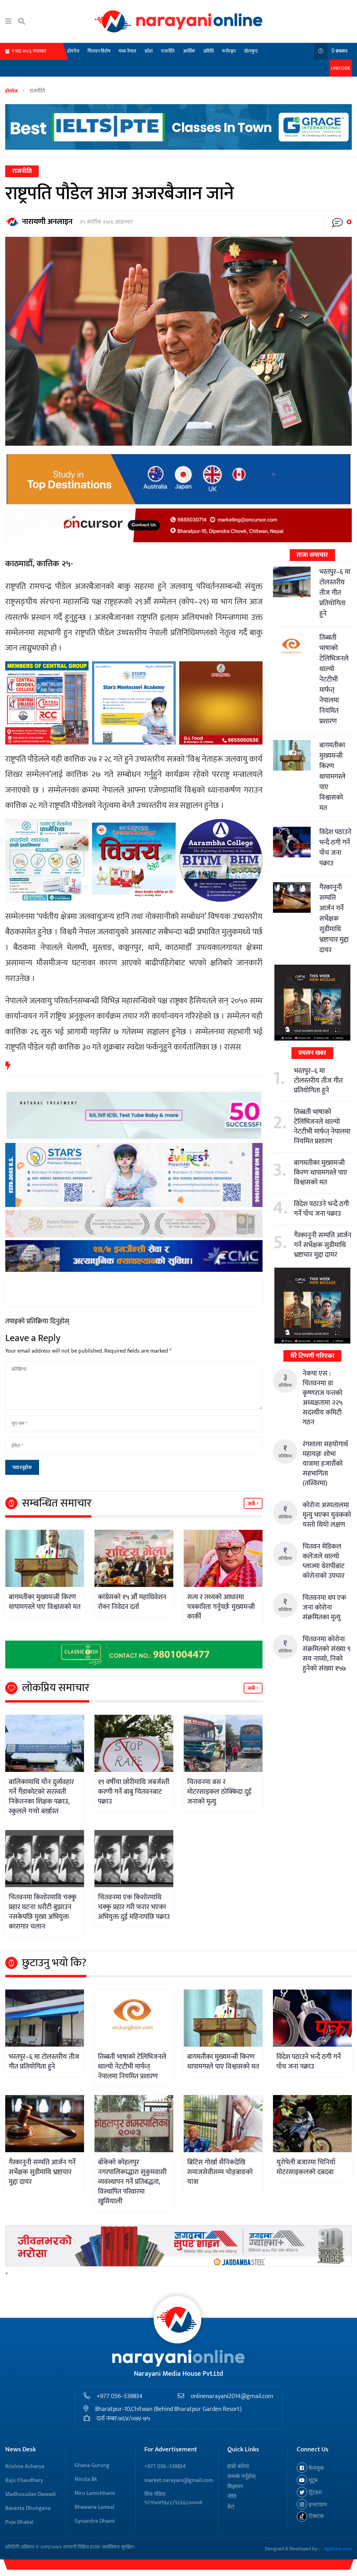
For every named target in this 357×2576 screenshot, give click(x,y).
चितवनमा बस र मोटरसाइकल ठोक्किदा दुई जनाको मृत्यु (219, 1792)
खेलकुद (251, 51)
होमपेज (73, 51)
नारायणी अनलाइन (47, 222)
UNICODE (341, 68)
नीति (232, 2497)
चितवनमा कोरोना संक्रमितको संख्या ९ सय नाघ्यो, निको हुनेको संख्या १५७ (326, 1654)
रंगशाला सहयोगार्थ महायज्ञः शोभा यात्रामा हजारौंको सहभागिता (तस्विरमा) (325, 1464)
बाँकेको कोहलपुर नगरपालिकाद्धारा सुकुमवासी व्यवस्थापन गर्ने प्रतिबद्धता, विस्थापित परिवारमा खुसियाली (132, 2182)
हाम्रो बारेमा (238, 2466)
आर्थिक (189, 51)
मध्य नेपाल (127, 51)
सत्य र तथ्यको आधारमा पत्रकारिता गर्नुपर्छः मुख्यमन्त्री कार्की (221, 1607)
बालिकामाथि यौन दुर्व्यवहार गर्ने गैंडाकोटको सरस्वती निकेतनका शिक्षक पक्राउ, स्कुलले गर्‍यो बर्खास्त (41, 1797)
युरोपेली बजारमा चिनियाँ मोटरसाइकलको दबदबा (306, 2167)
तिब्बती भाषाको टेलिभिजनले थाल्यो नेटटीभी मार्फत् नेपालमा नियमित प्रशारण (334, 679)
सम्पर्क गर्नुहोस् (241, 2477)
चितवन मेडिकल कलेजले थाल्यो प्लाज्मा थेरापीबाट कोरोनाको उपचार (324, 1561)
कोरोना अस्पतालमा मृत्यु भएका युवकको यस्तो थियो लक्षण (327, 1515)
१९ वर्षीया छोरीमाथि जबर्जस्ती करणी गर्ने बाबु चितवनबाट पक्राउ (134, 1792)
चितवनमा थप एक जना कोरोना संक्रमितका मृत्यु (324, 1608)
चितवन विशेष (99, 51)
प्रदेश (149, 51)
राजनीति (168, 51)
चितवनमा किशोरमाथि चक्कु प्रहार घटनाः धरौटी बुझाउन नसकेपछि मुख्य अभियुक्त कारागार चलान (43, 1912)
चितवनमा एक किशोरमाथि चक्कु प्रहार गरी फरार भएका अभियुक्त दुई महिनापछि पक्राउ (134, 1907)
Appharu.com (338, 2549)
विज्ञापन (235, 2487)
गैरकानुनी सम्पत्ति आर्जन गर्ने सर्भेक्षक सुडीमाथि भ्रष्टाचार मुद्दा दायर (334, 919)
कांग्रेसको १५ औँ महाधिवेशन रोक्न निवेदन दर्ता (132, 1602)
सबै (252, 1504)
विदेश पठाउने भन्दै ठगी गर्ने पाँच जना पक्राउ (335, 848)
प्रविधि (209, 51)
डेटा (231, 2507)
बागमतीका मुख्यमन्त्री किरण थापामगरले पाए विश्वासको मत (45, 1602)
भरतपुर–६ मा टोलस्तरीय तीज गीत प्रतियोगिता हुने (335, 593)
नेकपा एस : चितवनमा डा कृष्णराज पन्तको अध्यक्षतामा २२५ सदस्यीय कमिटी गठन (322, 1398)
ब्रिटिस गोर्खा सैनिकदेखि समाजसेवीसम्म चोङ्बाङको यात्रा (220, 2172)
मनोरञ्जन (229, 51)
